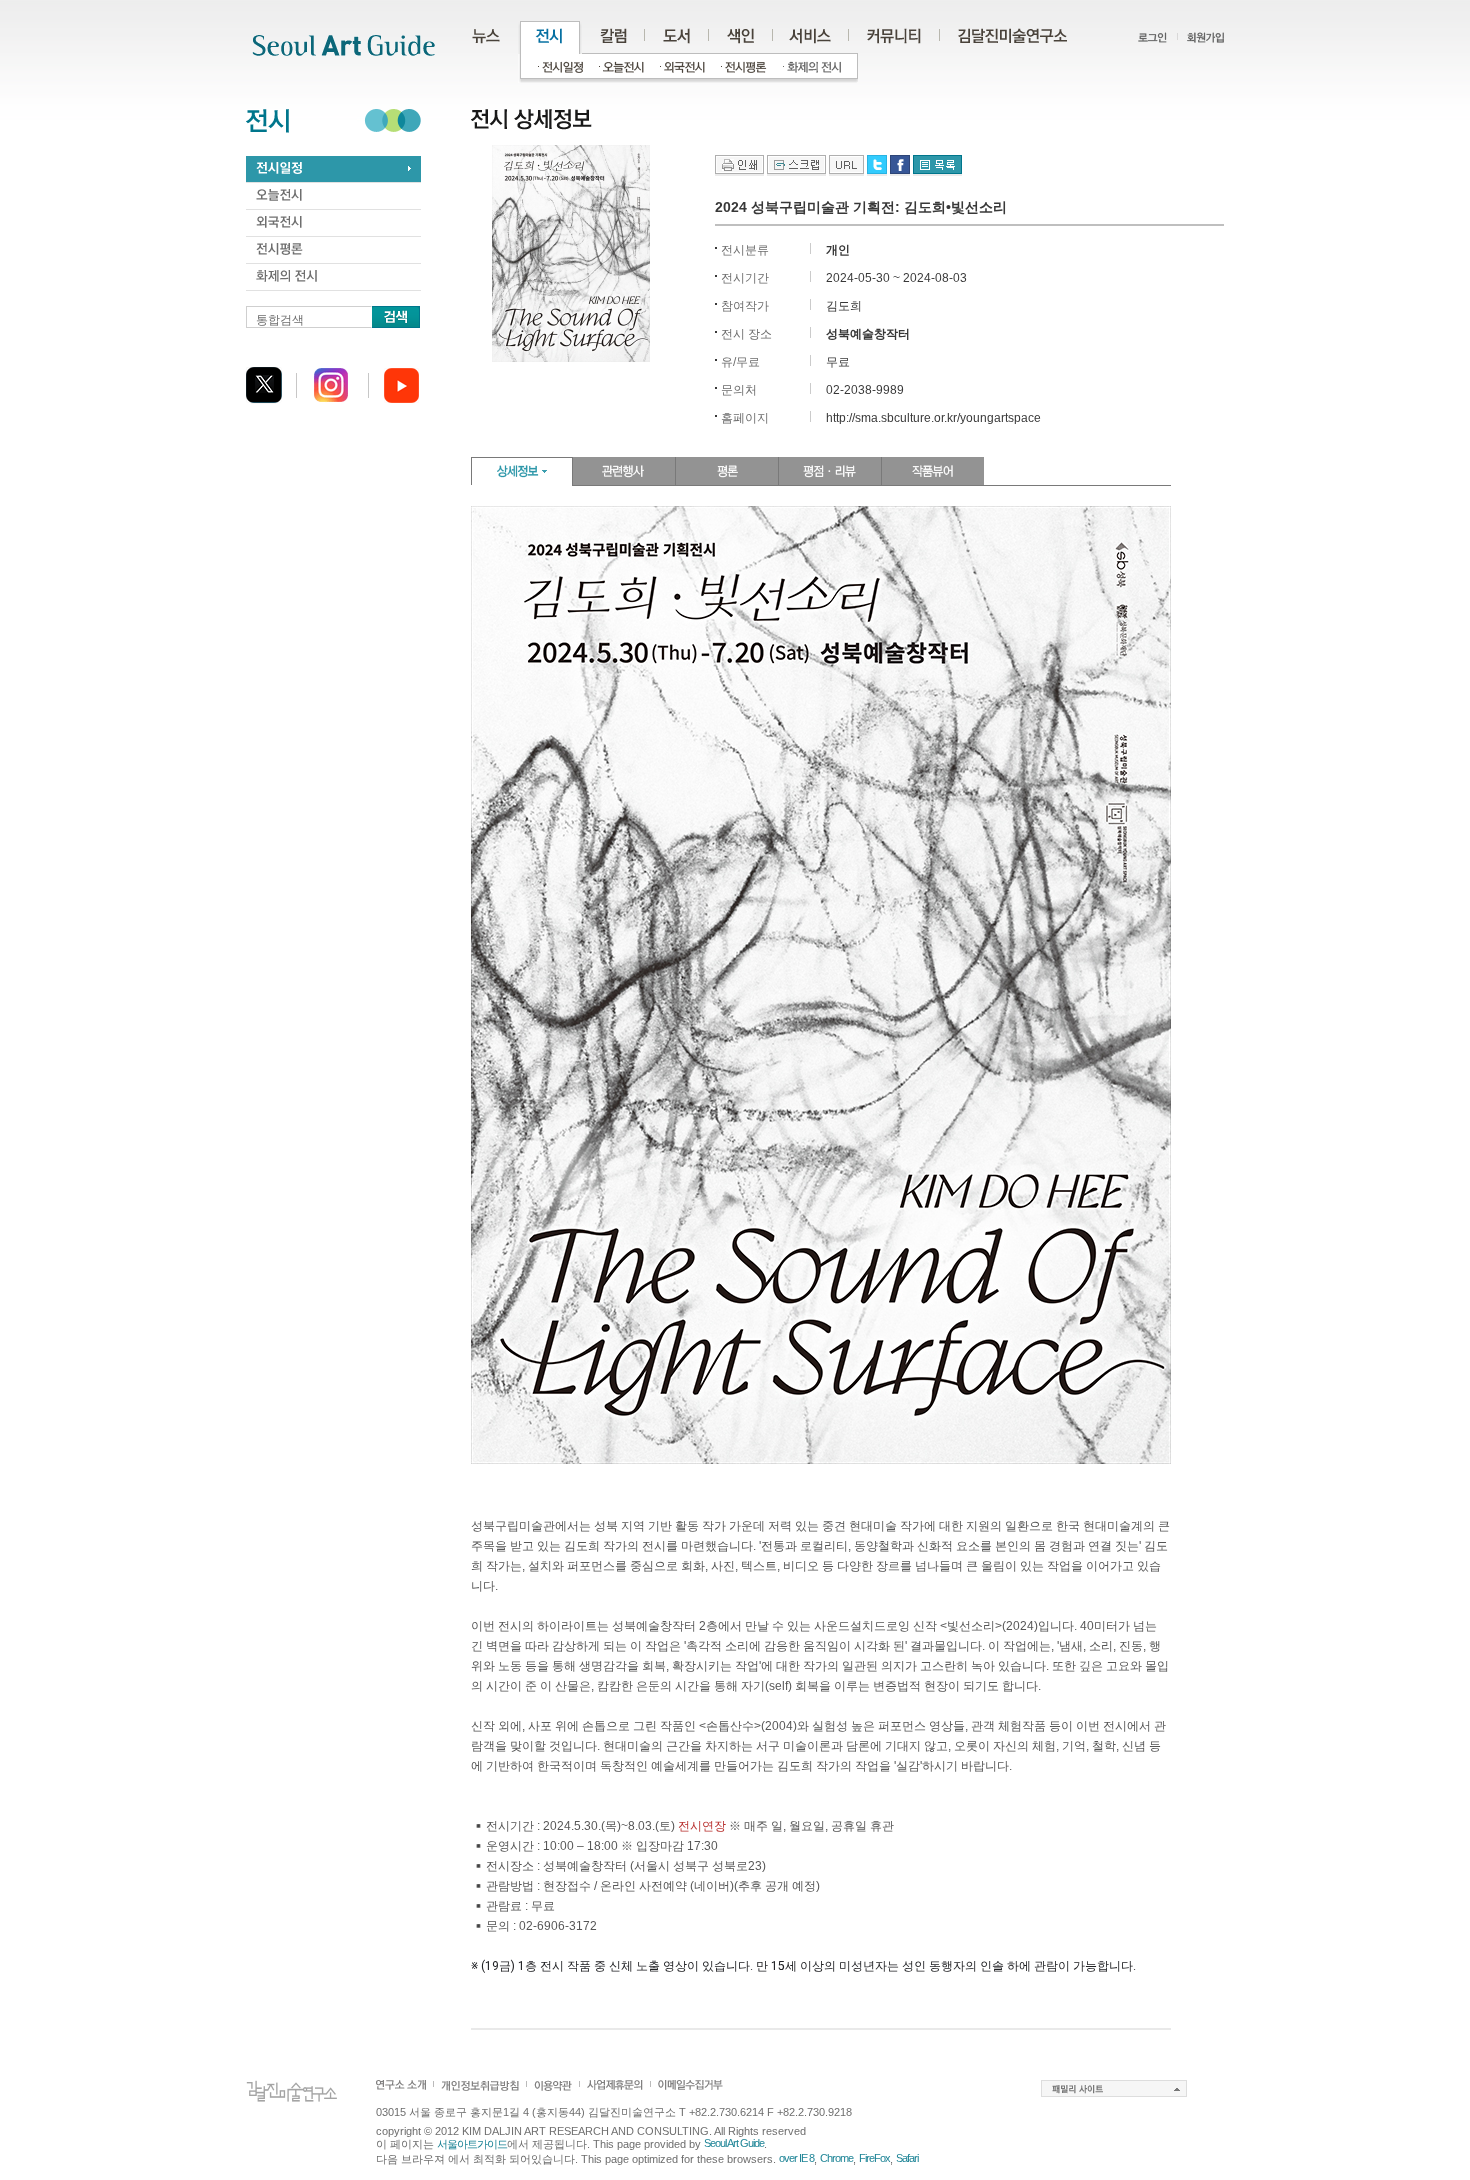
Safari (907, 2158)
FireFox (874, 2158)
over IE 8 (796, 2158)
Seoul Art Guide (734, 2143)
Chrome (836, 2158)
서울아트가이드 (472, 2144)
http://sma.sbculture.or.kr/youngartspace (933, 418)
